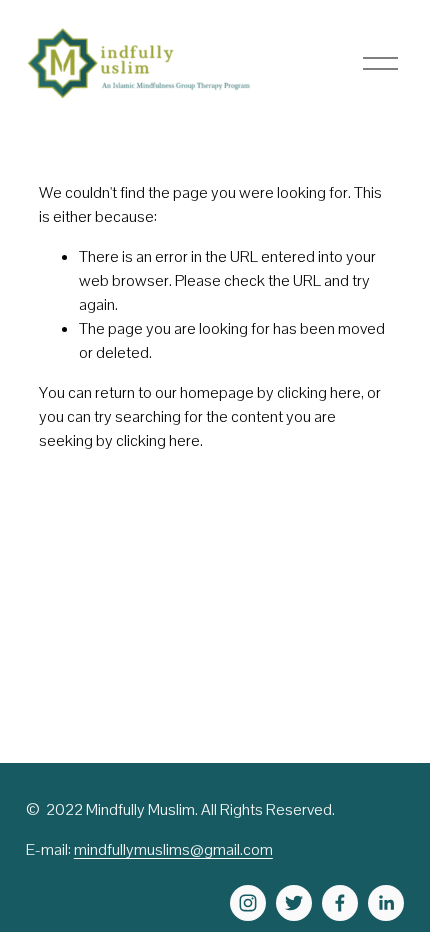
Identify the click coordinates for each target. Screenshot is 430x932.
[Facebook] (340, 903)
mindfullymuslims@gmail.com (173, 849)
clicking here (319, 392)
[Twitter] (294, 903)
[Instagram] (248, 903)
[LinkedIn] (386, 903)
